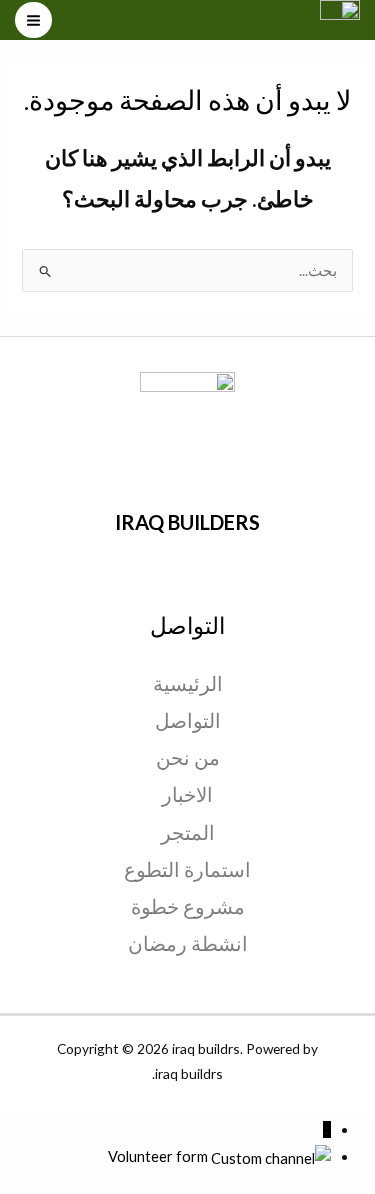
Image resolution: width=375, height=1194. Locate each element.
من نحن (188, 757)
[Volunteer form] (269, 1156)
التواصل (188, 720)
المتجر (188, 832)
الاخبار (187, 794)
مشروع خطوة (188, 906)
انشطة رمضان (188, 943)
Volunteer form (158, 1156)
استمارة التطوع (187, 869)
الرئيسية (188, 683)
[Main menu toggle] (33, 20)
